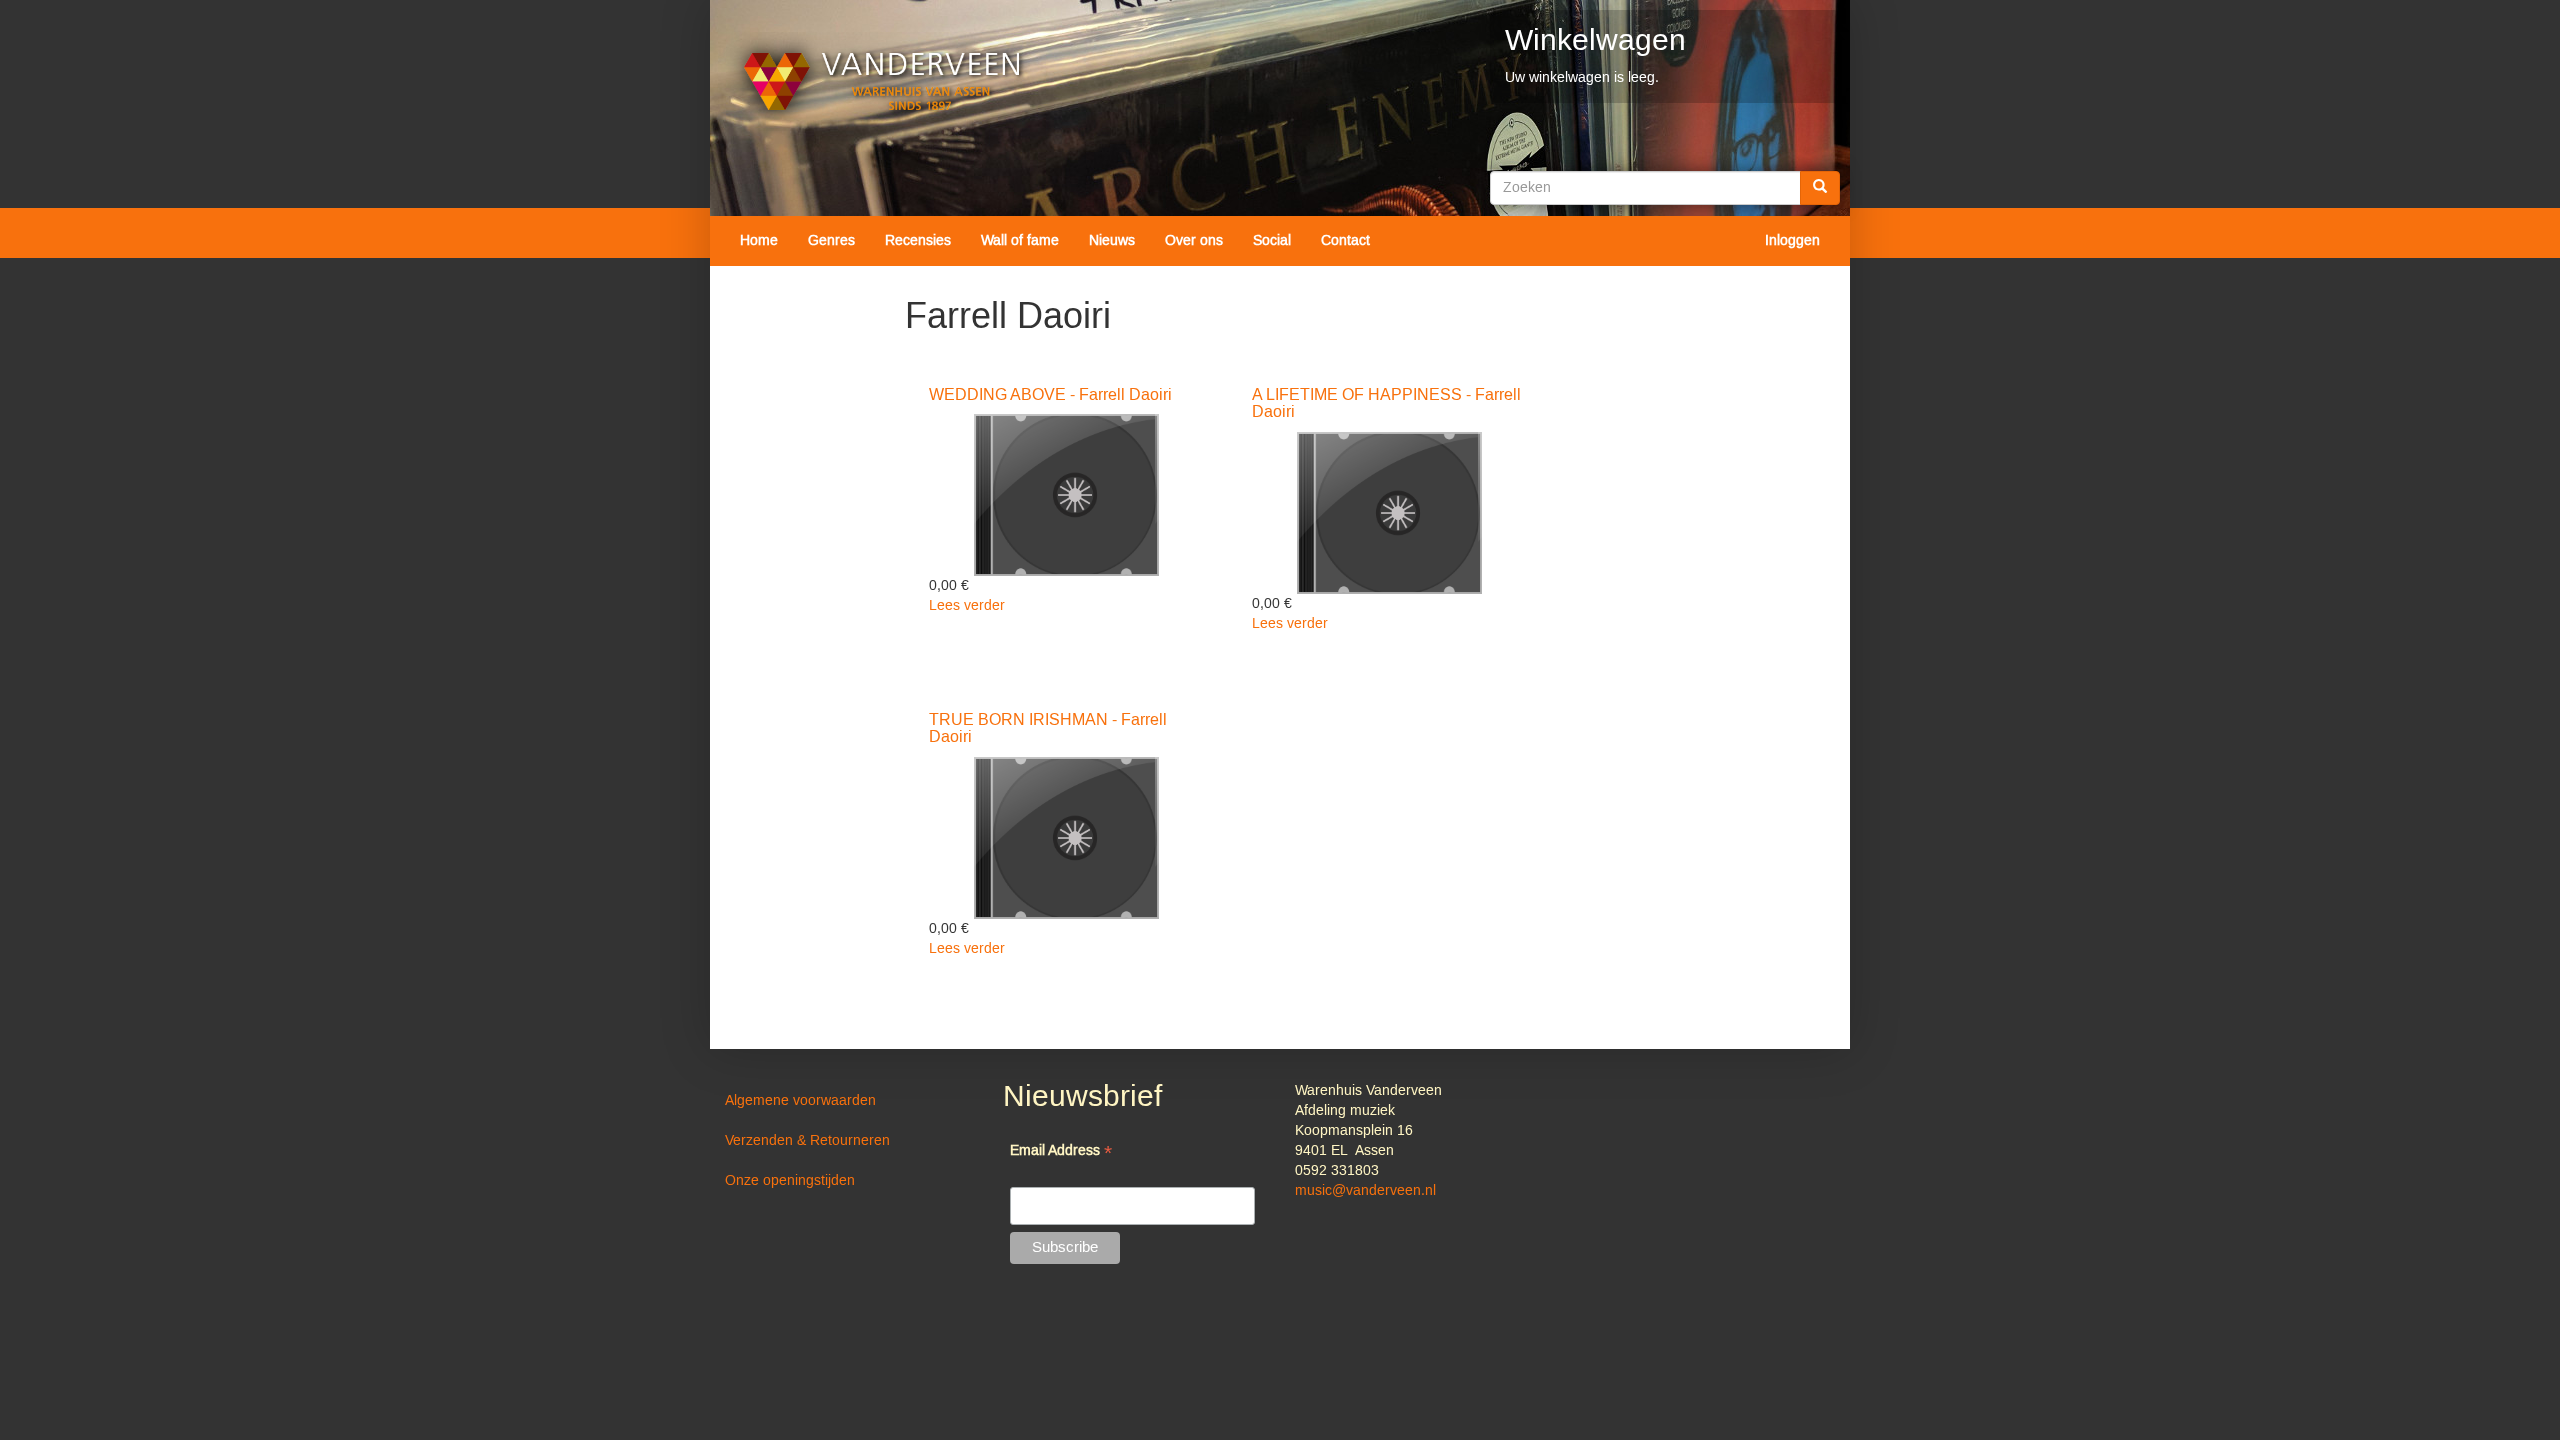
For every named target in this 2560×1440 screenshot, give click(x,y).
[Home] (882, 81)
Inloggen (1792, 241)
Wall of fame (1020, 241)
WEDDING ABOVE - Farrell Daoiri (1050, 395)
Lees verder (967, 606)
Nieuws (1112, 241)
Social (1272, 241)
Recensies (918, 241)
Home (759, 241)
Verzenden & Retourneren (807, 1141)
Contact (1345, 241)
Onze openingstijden (790, 1181)
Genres (831, 241)
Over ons (1194, 241)
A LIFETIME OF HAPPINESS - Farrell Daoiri (1386, 404)
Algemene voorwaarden (800, 1101)
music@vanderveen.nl (1365, 1191)
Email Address (1061, 1152)
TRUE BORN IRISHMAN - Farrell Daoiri (1048, 729)
